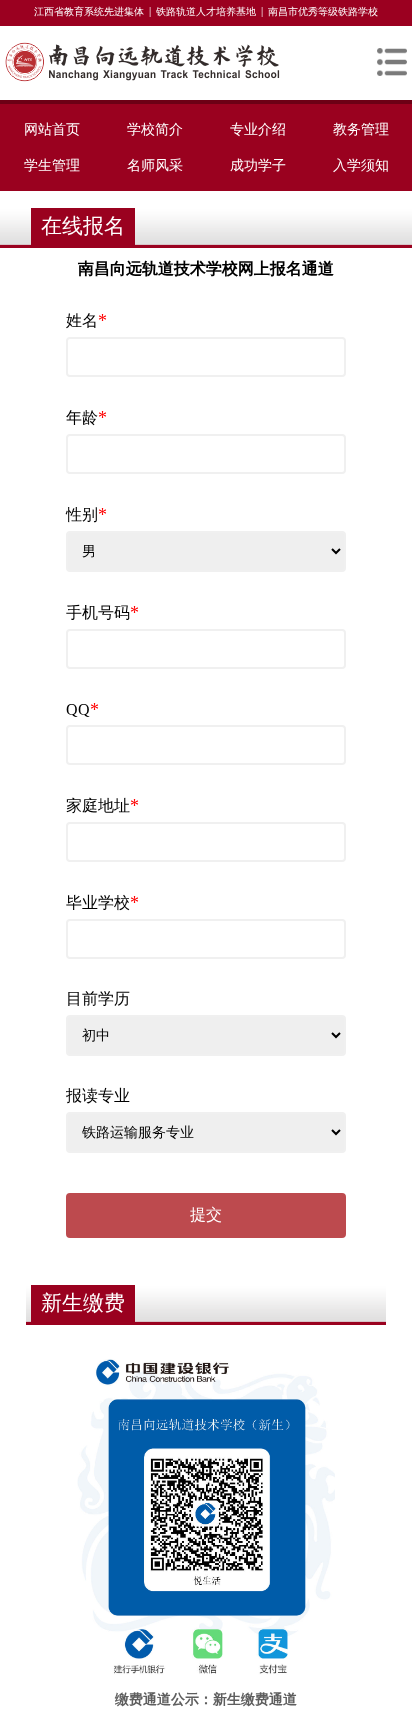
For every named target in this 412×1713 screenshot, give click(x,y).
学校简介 (155, 129)
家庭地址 (102, 805)
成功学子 (258, 165)
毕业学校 (102, 902)
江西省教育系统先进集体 (89, 11)
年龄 (86, 417)
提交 (206, 1214)
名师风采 (155, 165)
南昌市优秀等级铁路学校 (323, 11)
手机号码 (102, 612)
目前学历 (98, 998)
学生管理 (52, 165)
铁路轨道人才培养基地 (206, 11)
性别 (86, 514)
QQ (82, 709)
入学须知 (361, 165)
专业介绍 (258, 129)
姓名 (86, 320)
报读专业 (98, 1095)
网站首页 (52, 129)
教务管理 (361, 129)
